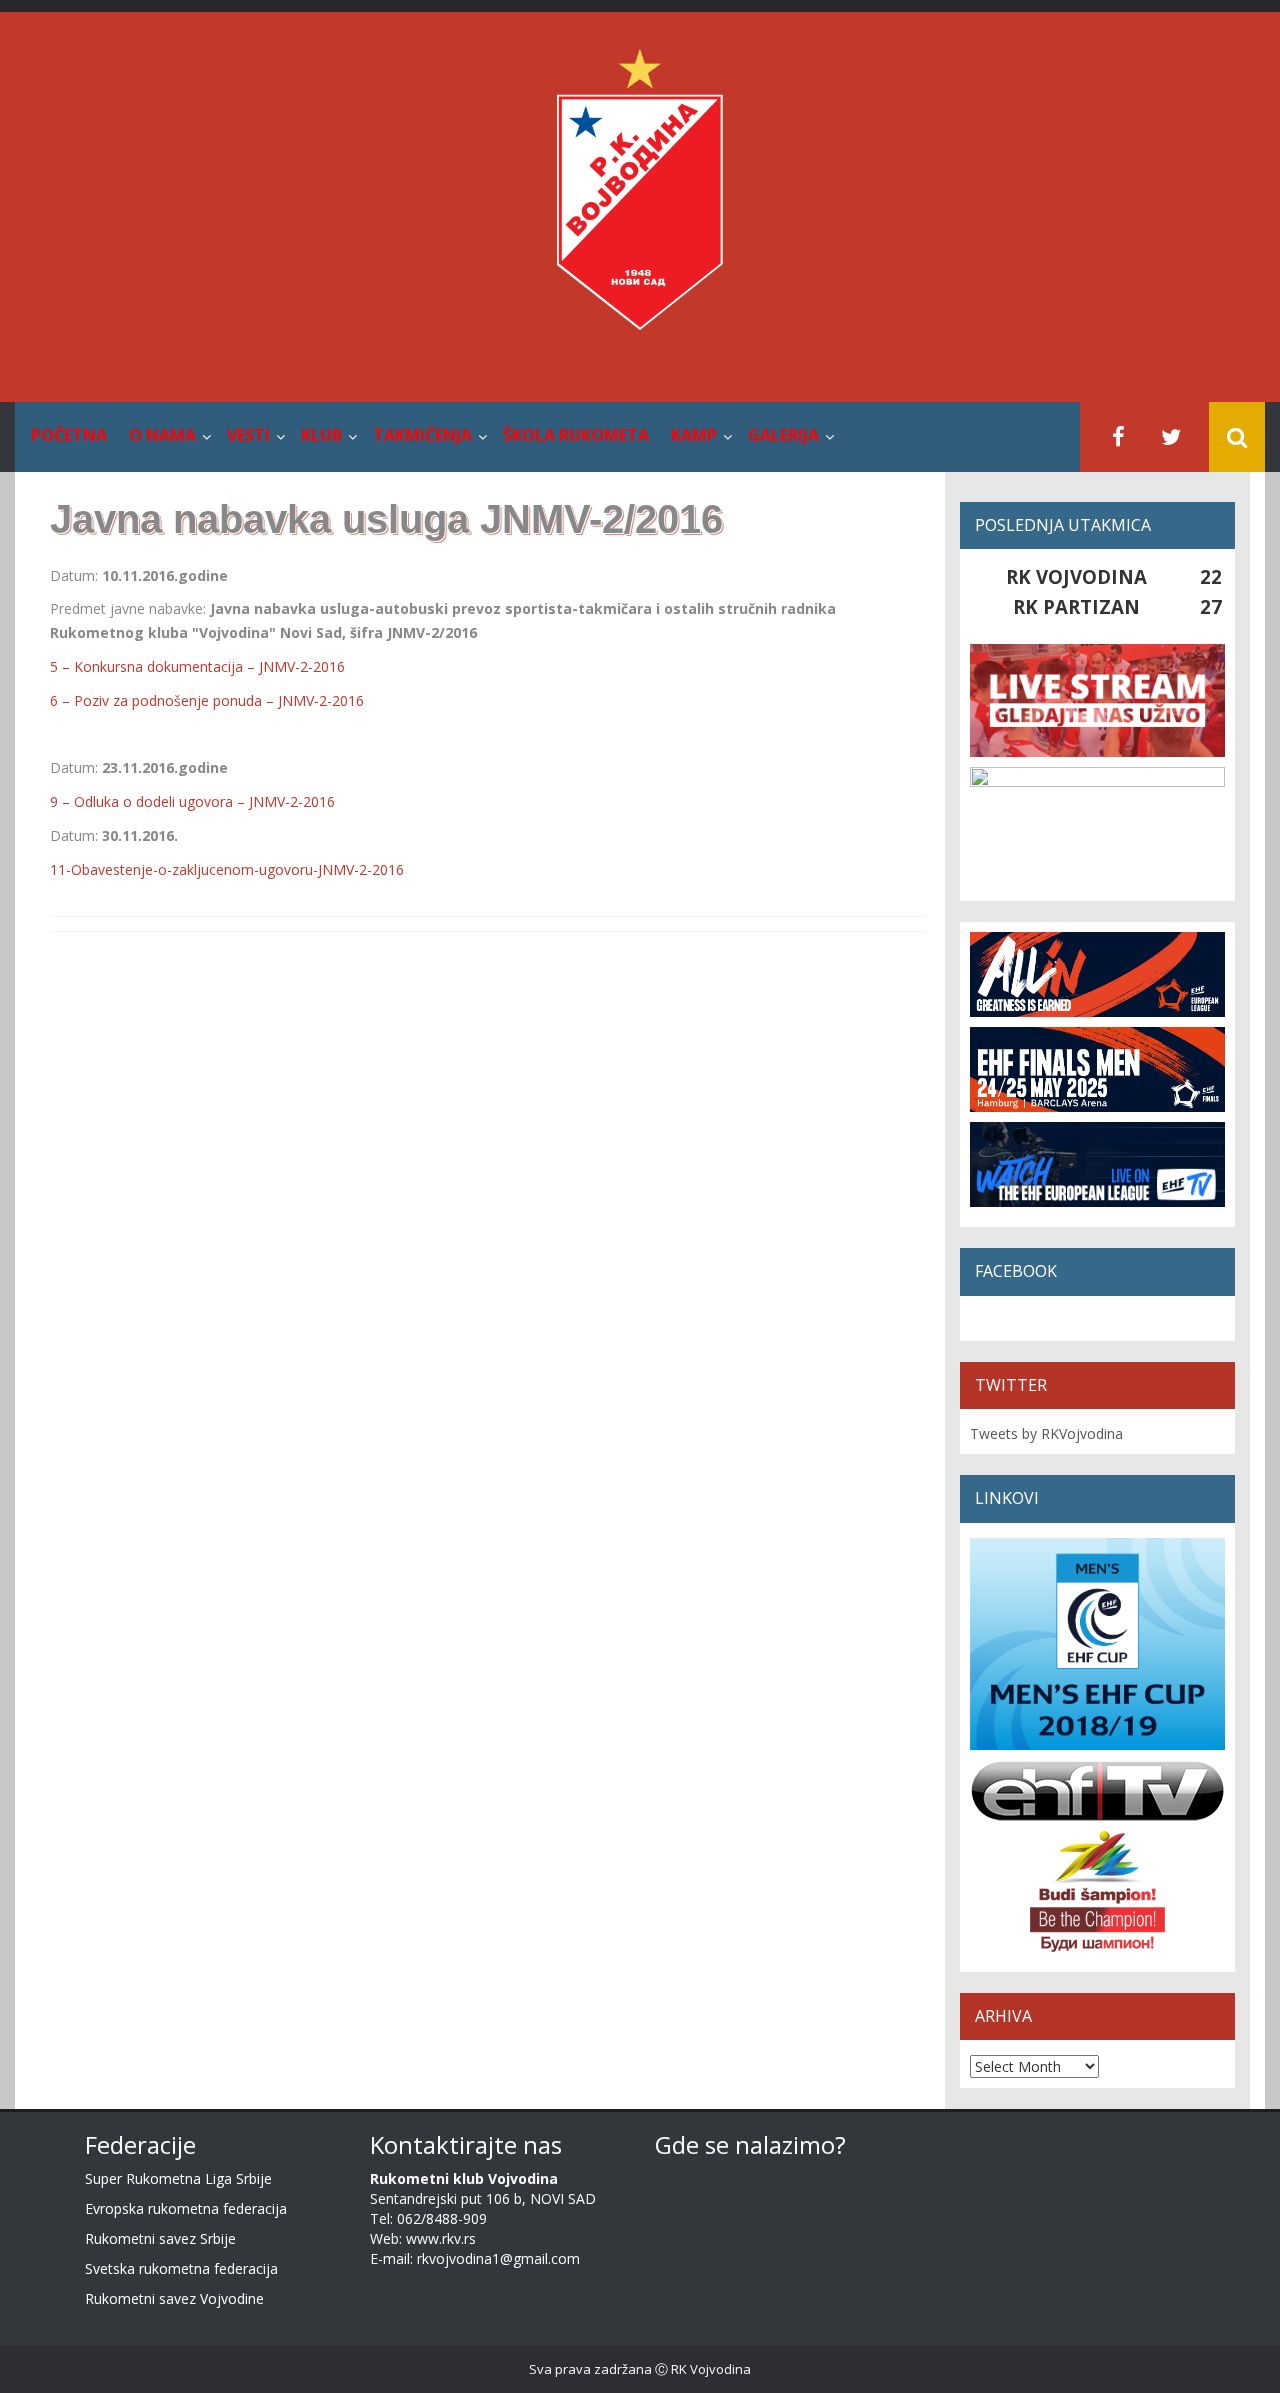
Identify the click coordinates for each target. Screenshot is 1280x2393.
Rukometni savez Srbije (160, 2238)
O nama (162, 435)
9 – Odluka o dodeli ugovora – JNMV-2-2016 (192, 801)
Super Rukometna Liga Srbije (178, 2178)
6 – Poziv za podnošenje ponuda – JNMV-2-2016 (207, 700)
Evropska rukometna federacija (186, 2208)
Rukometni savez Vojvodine (174, 2298)
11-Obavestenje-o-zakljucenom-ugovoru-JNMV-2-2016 (227, 869)
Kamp (694, 435)
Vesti (248, 435)
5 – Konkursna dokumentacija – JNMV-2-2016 (197, 666)
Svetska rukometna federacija (181, 2268)
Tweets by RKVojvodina (1046, 1433)
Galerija (783, 435)
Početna (69, 435)
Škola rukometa (576, 435)
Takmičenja (422, 435)
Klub (321, 435)
